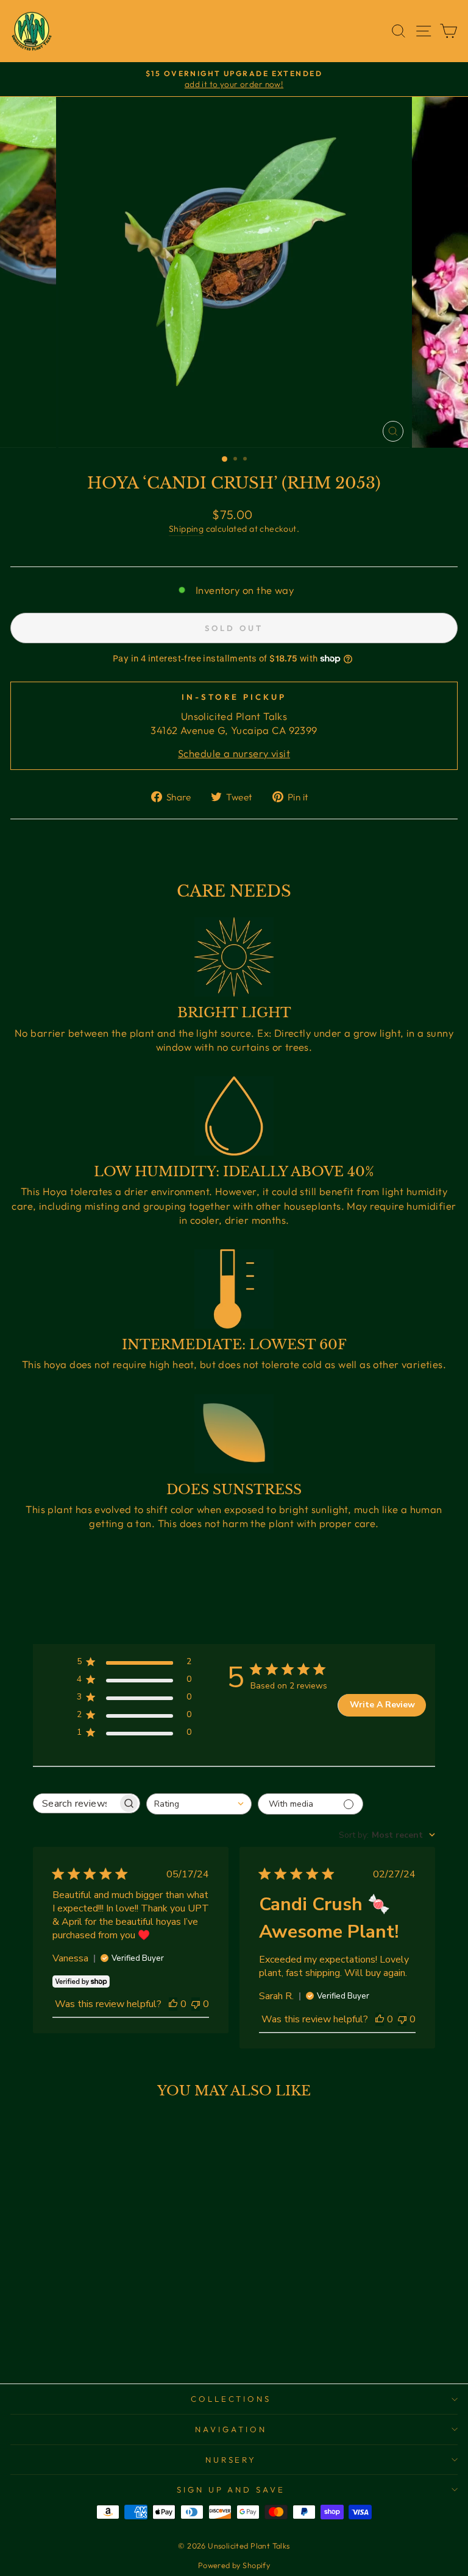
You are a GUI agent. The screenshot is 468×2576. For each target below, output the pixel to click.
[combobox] (199, 1804)
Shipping (186, 529)
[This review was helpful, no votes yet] (173, 2004)
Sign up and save (231, 2490)
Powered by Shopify (234, 2565)
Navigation (231, 2429)
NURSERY (231, 2460)
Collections (231, 2399)
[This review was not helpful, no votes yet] (196, 2004)
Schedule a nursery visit (234, 753)
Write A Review (382, 1705)
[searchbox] (76, 1803)
